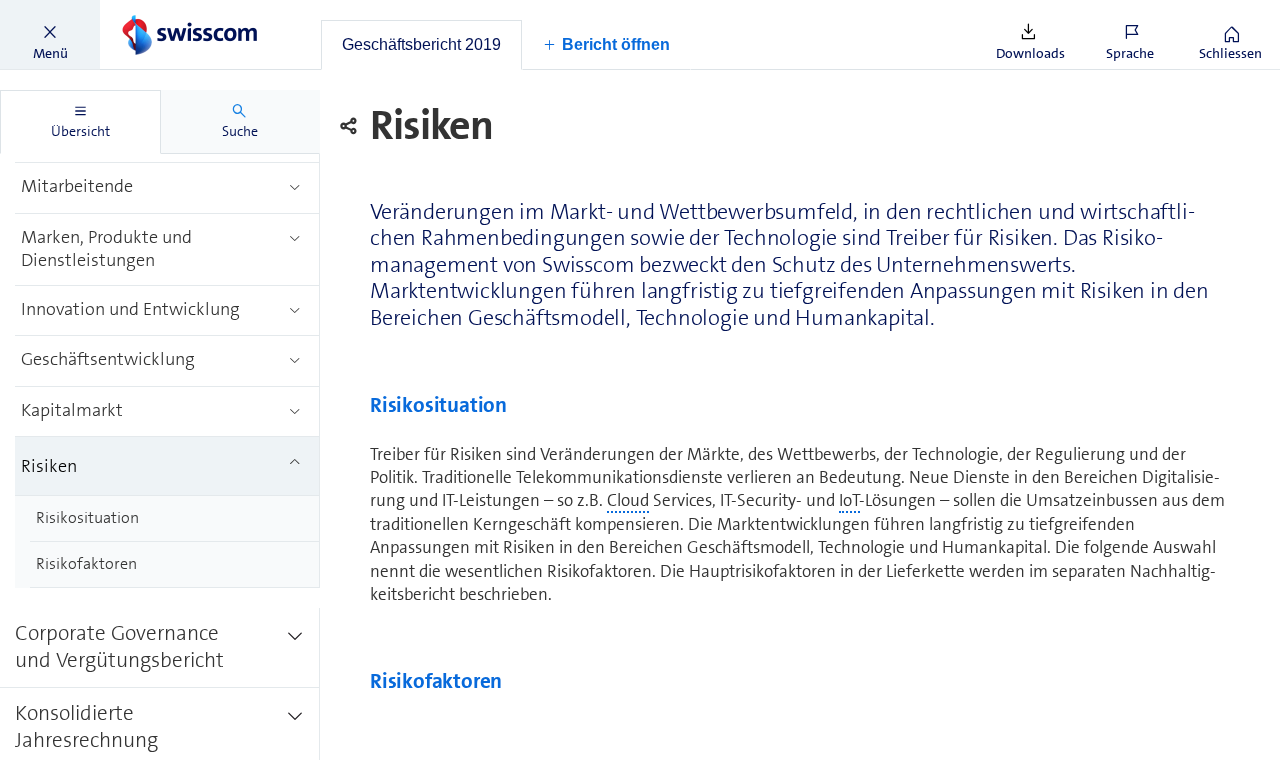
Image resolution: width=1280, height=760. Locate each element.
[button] (50, 35)
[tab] (421, 45)
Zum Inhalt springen (150, 12)
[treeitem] (167, 188)
